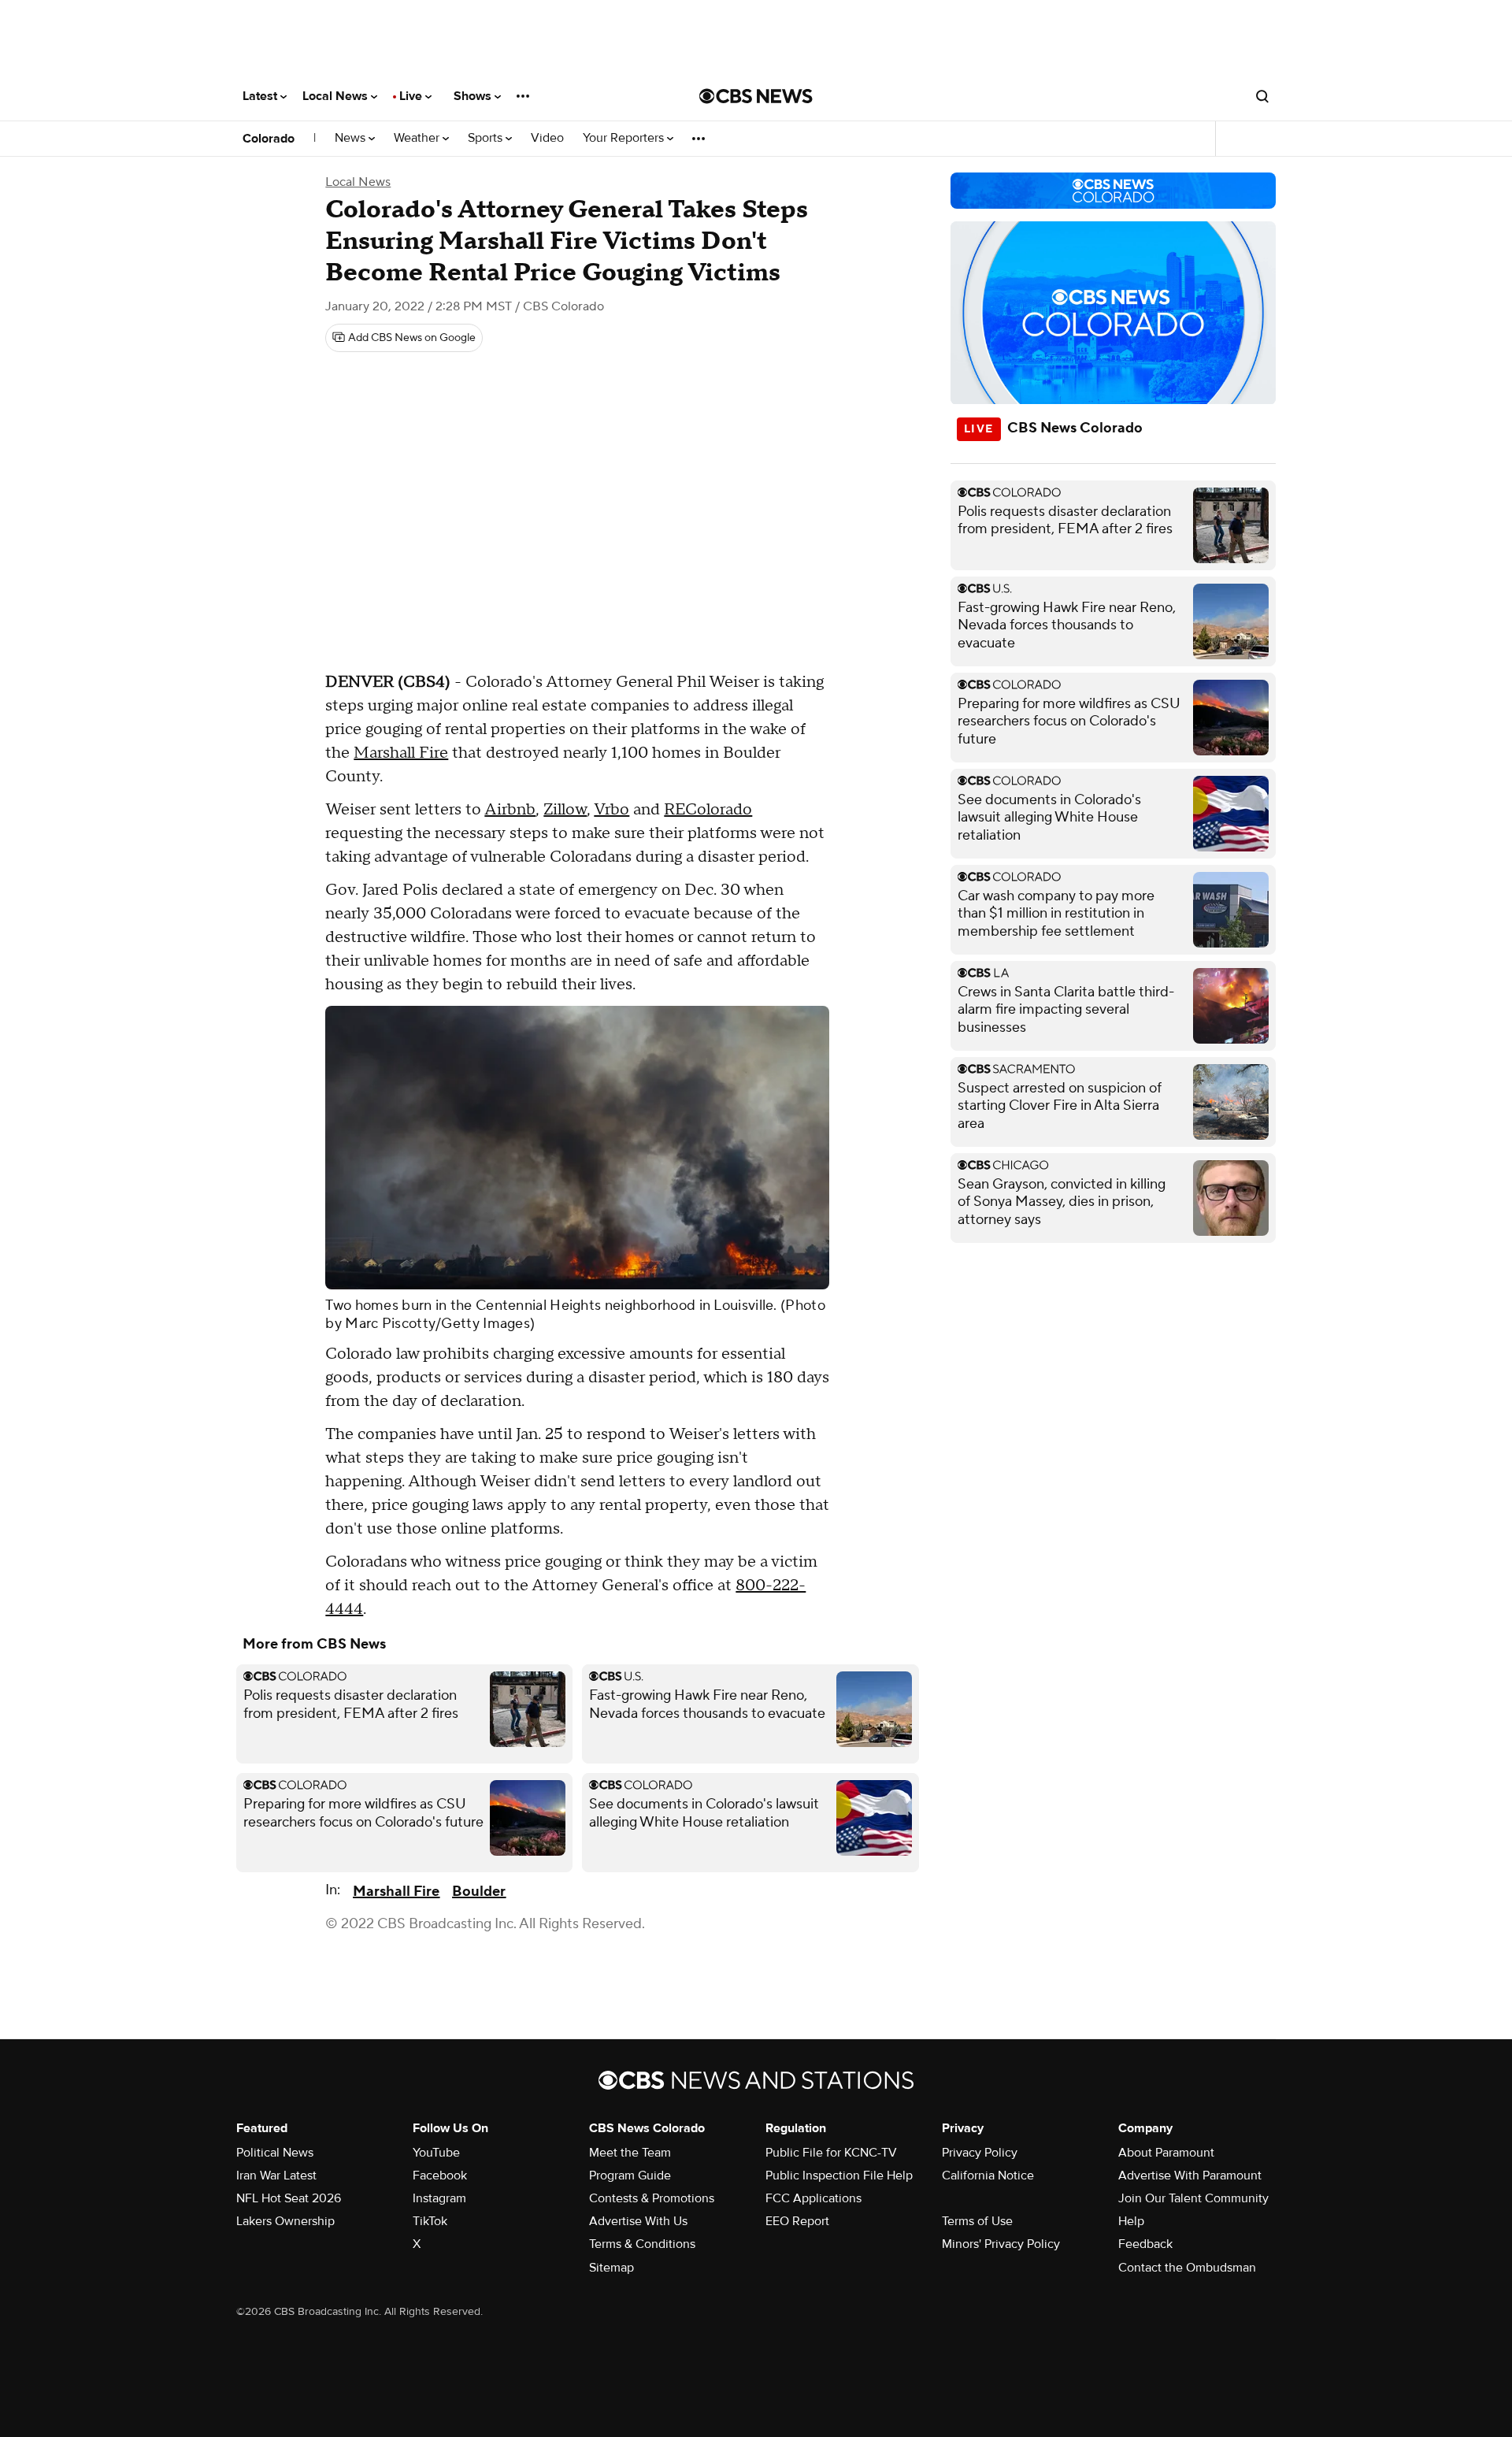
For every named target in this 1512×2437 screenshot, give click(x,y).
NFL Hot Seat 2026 (289, 2198)
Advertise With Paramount (1190, 2175)
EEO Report (797, 2221)
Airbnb (510, 810)
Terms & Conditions (642, 2244)
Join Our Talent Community (1193, 2198)
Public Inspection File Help (839, 2175)
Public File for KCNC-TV (831, 2153)
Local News (337, 96)
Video (547, 138)
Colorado (269, 139)
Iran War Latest (276, 2175)
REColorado (708, 810)
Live (412, 96)
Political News (275, 2153)
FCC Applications (813, 2198)
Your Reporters (625, 138)
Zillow (565, 810)
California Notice (988, 2175)
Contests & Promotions (652, 2198)
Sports (487, 138)
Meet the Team (630, 2153)
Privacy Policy (980, 2153)
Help (1131, 2221)
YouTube (436, 2153)
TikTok (430, 2221)
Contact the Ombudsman (1187, 2268)
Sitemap (611, 2268)
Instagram (439, 2198)
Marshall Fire (401, 753)
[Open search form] (1262, 96)
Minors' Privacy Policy (1001, 2244)
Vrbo (611, 810)
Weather (418, 138)
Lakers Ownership (285, 2221)
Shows (474, 96)
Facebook (440, 2175)
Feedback (1145, 2244)
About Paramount (1166, 2153)
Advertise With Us (638, 2221)
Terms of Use (977, 2221)
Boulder (479, 1892)
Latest (261, 96)
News (352, 138)
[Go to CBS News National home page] (756, 96)
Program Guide (630, 2175)
